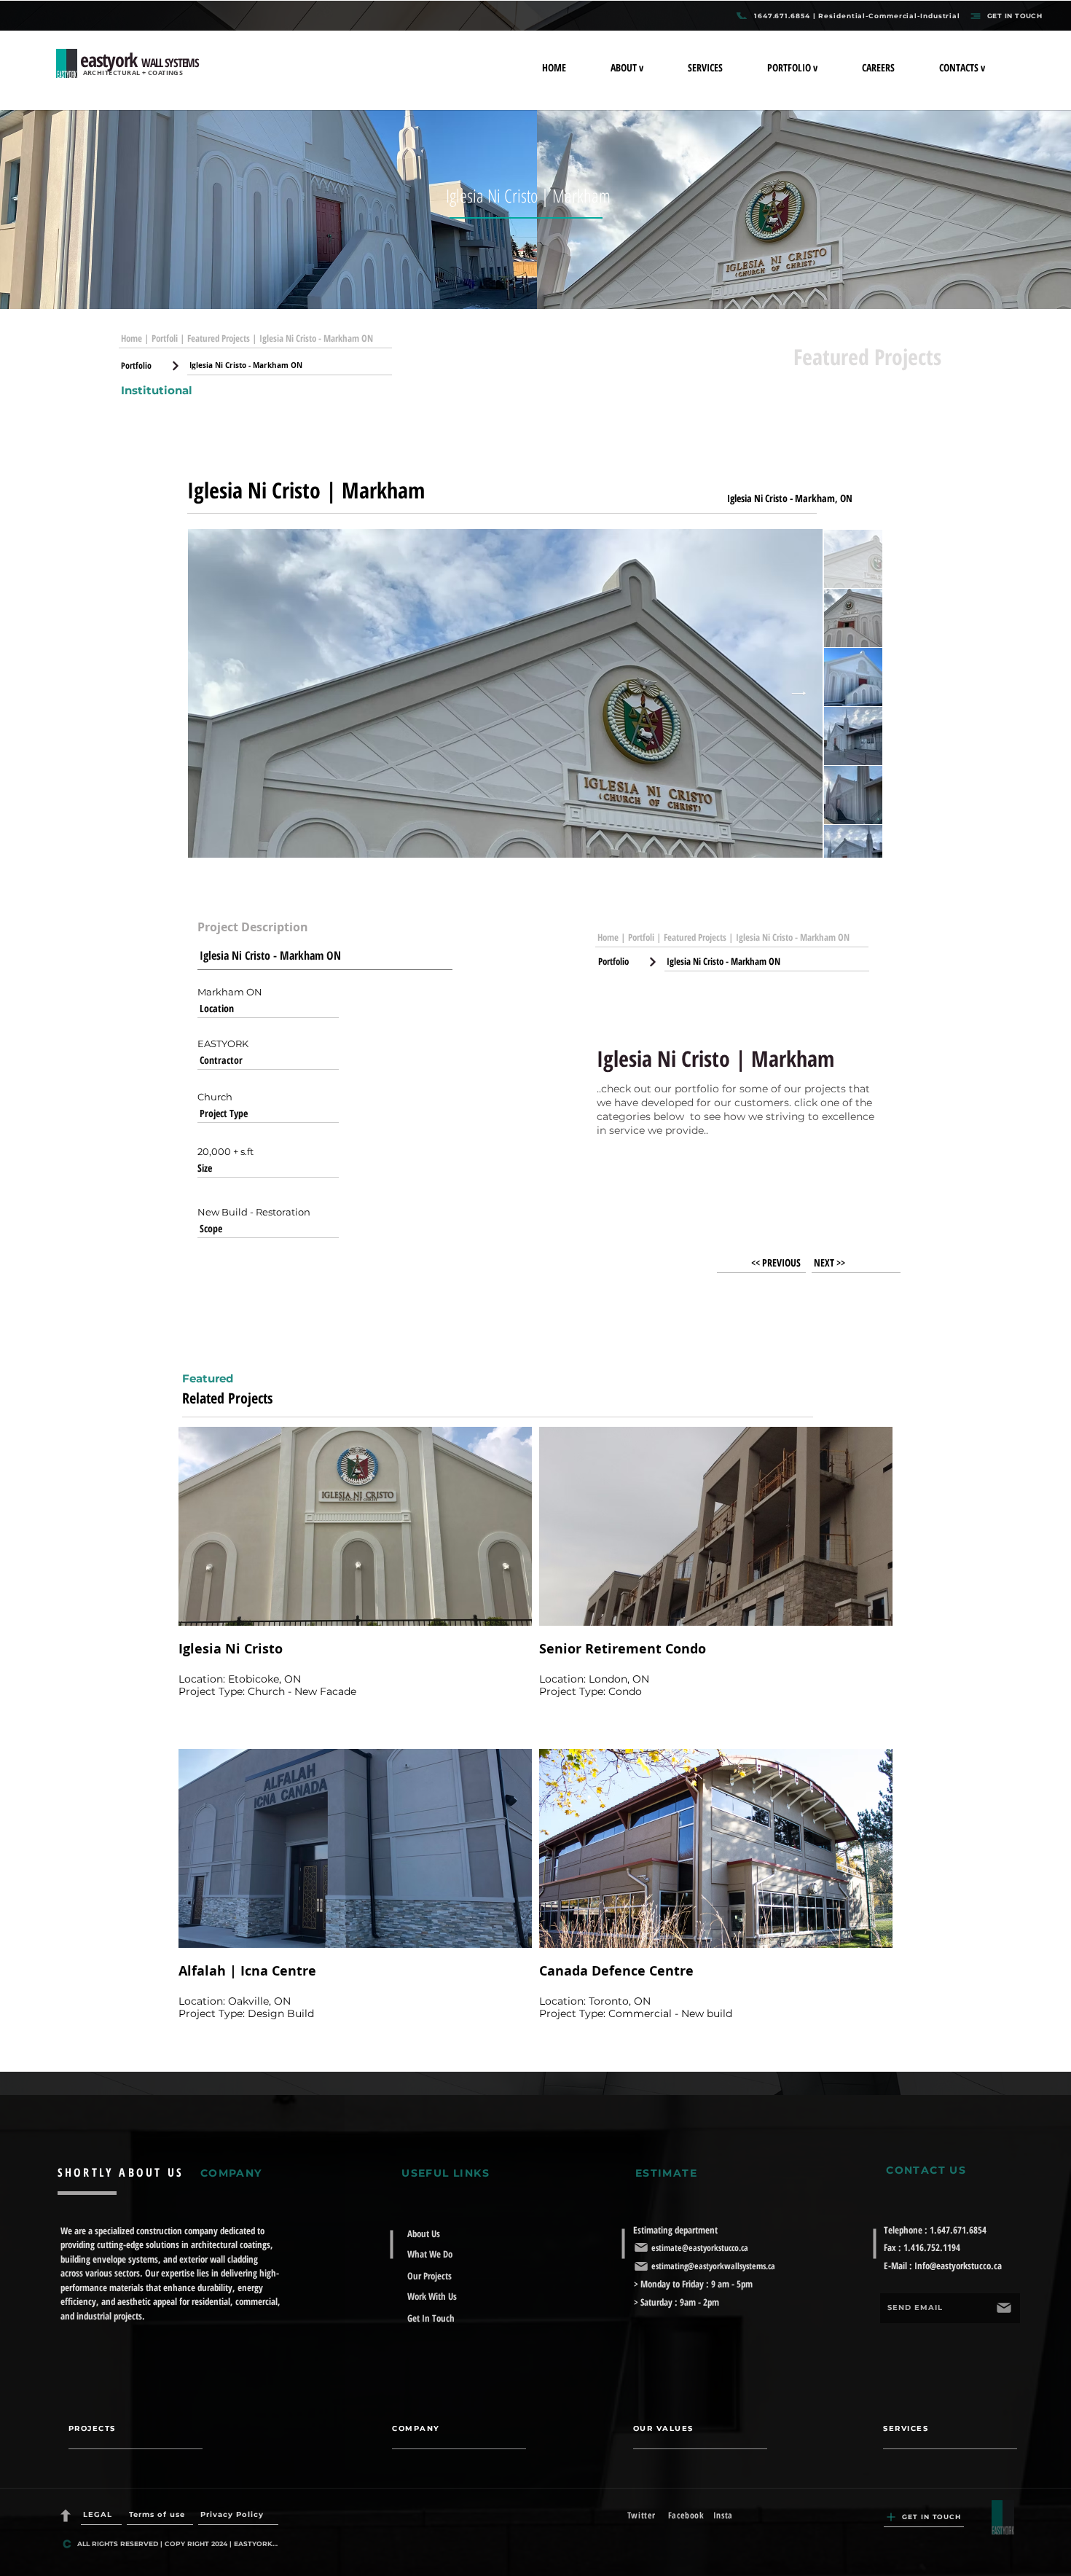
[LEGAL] (67, 2516)
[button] (648, 67)
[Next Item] (799, 694)
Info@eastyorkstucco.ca (958, 2266)
